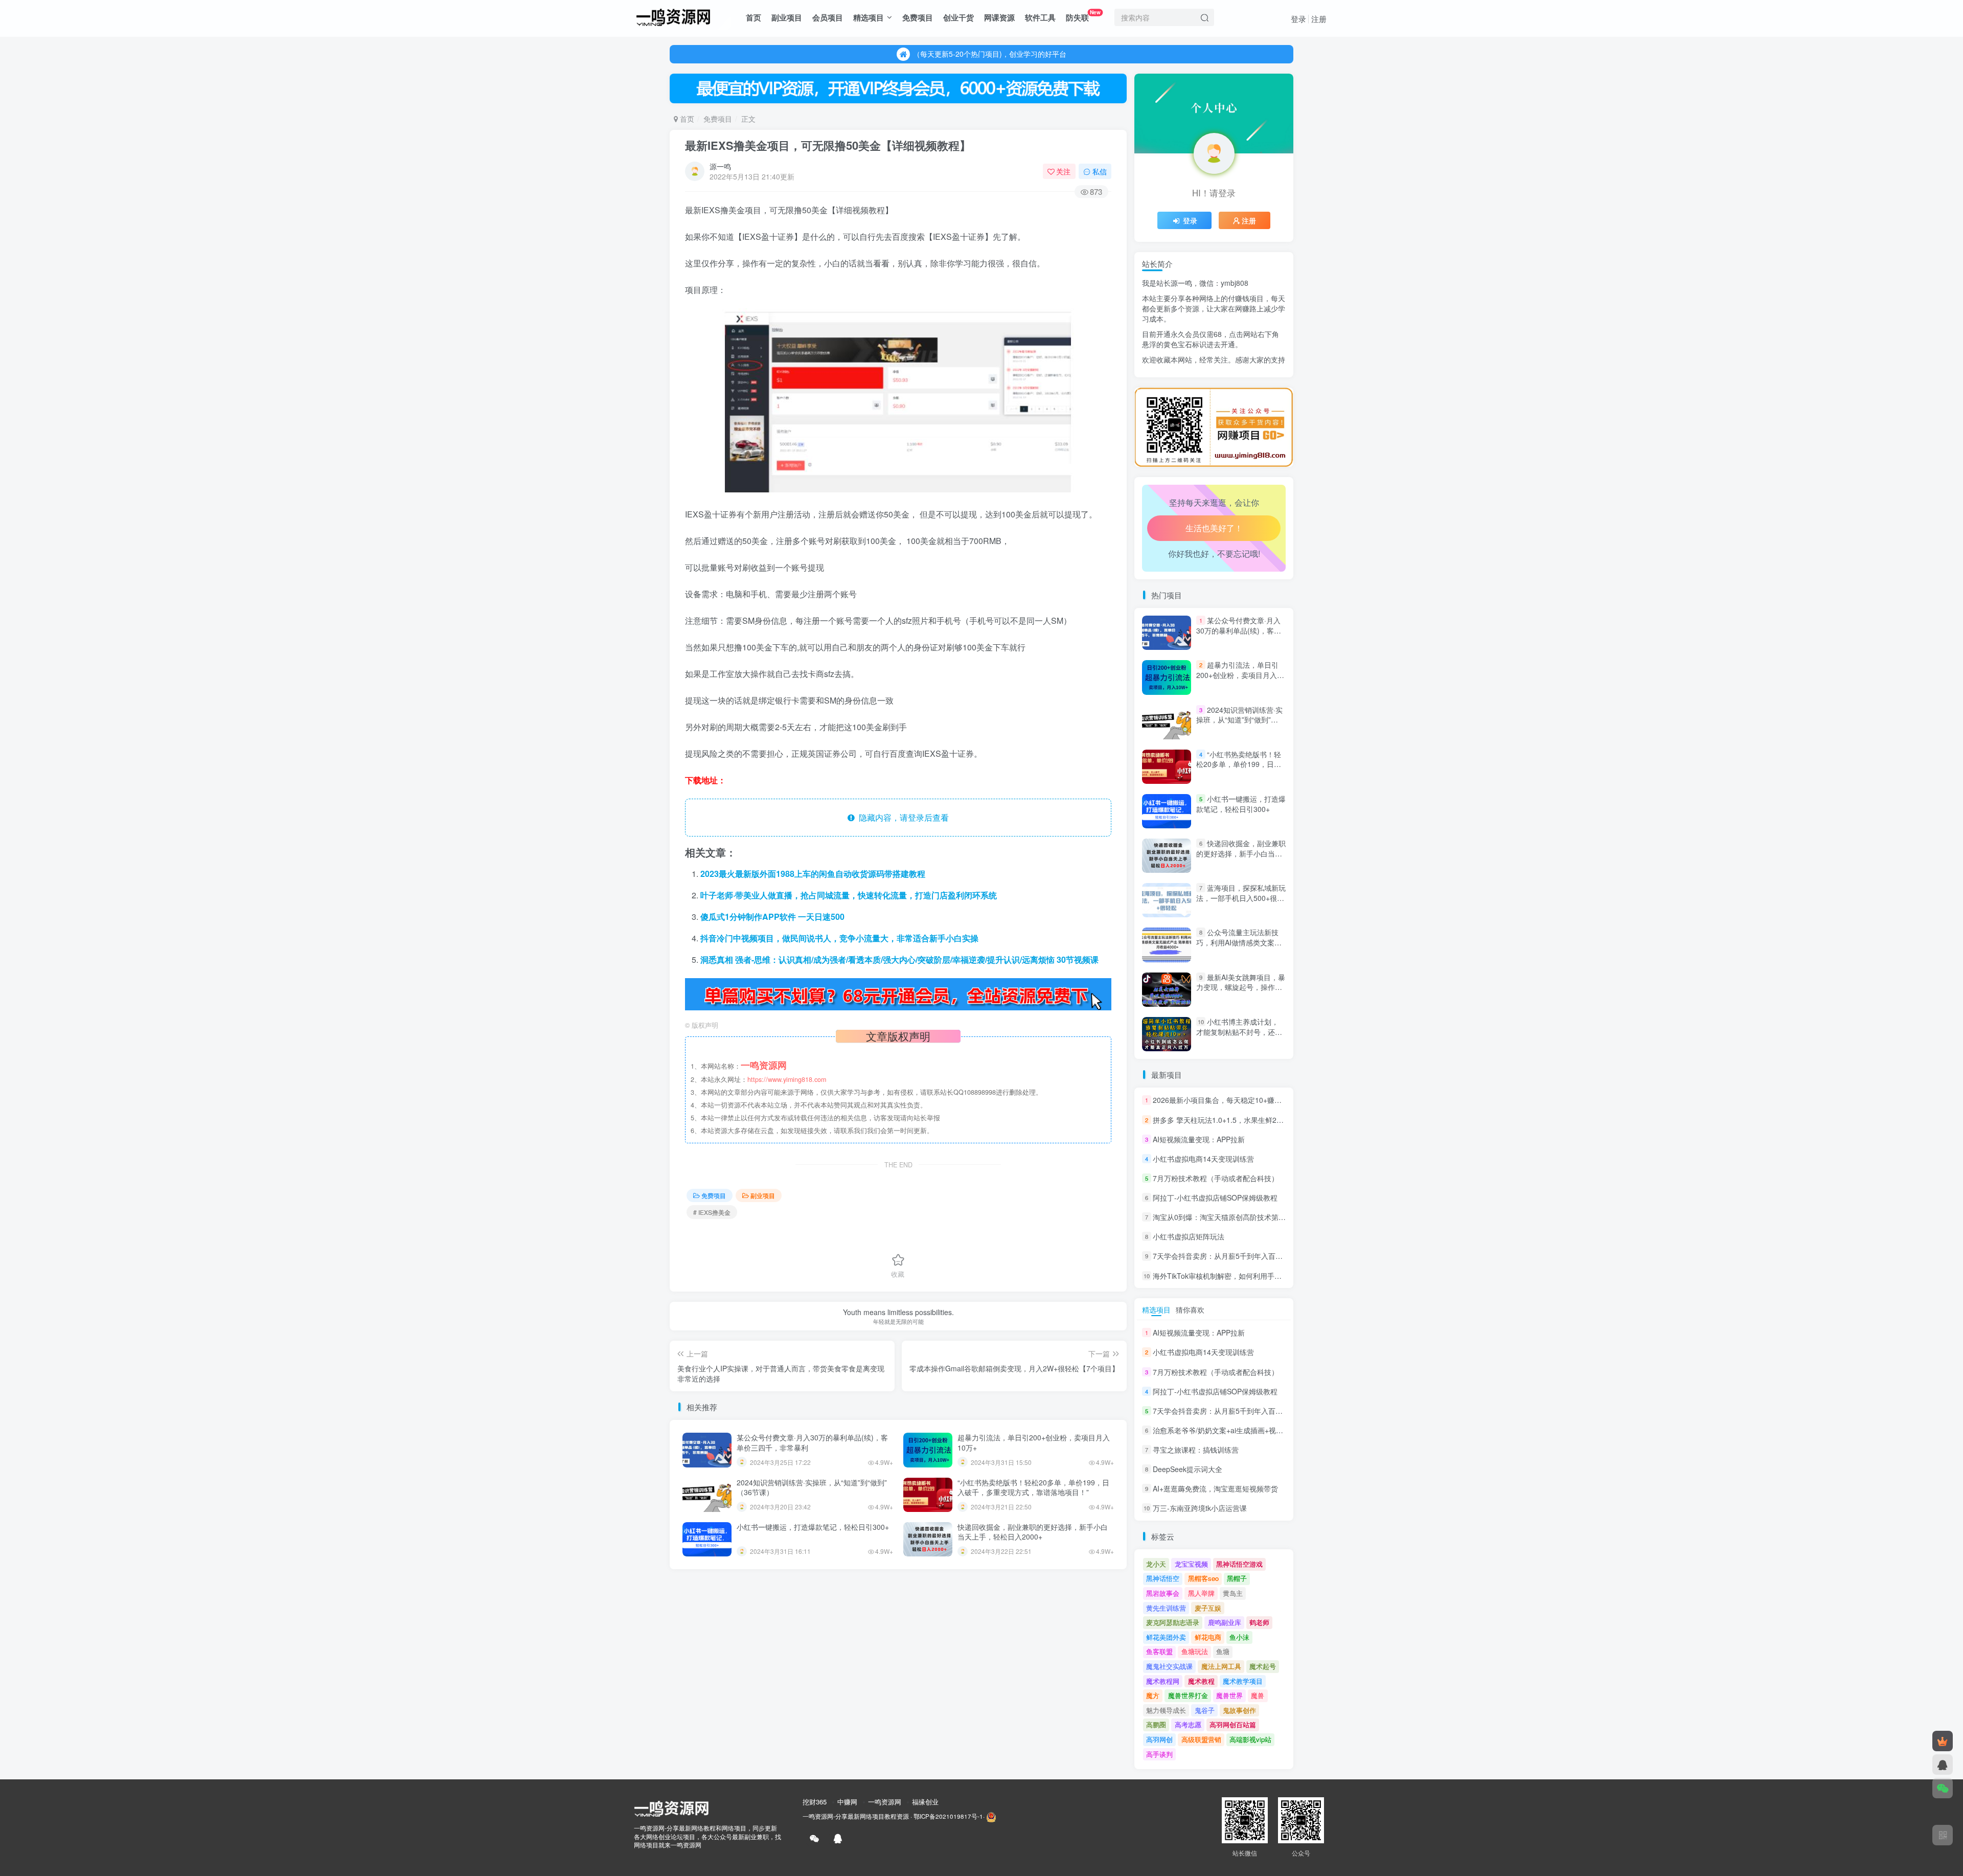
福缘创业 (925, 1802)
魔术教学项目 (1243, 1681)
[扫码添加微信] (1943, 1788)
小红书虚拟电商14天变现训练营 (1203, 1159)
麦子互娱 (1208, 1608)
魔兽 (1258, 1695)
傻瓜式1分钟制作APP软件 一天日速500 (772, 917)
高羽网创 (1159, 1739)
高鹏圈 (1156, 1724)
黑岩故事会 (1163, 1593)
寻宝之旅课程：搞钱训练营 (1196, 1450)
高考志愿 (1188, 1724)
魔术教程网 (1163, 1681)
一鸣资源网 (885, 1802)
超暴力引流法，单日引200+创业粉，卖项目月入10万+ (1034, 1442)
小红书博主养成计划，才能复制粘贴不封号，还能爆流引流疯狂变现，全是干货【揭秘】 (1239, 1037)
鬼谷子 (1205, 1710)
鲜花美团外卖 (1166, 1637)
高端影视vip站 (1250, 1739)
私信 (1100, 171)
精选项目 (869, 17)
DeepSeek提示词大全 (1188, 1469)
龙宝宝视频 (1191, 1564)
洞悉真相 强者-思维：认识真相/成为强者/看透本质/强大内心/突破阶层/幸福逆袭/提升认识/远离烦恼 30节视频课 (899, 959)
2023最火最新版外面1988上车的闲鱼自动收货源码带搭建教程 (813, 874)
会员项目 (828, 17)
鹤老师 (1259, 1622)
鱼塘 (1223, 1651)
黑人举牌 (1201, 1593)
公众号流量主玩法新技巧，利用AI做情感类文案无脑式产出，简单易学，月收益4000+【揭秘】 (1239, 948)
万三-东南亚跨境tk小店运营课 (1200, 1508)
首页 (754, 17)
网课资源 (999, 17)
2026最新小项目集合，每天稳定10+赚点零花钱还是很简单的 (1249, 1100)
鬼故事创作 (1239, 1710)
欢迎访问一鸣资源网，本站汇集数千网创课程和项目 (990, 54)
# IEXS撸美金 (712, 1212)
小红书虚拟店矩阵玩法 (1189, 1236)
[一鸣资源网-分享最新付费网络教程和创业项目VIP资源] (673, 16)
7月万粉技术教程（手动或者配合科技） (1216, 1178)
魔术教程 (1201, 1681)
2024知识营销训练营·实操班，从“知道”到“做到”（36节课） (812, 1487)
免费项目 (918, 17)
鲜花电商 (1208, 1637)
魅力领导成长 (1166, 1710)
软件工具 (1040, 17)
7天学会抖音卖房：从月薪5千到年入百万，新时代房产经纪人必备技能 (1264, 1256)
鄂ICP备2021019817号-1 (948, 1816)
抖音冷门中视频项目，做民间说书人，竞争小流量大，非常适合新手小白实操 (839, 938)
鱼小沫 (1239, 1637)
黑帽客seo (1203, 1578)
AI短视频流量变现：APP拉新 (1199, 1139)
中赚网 (847, 1802)
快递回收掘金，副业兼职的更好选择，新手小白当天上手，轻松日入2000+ (1033, 1532)
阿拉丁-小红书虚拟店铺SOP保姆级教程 (1215, 1197)
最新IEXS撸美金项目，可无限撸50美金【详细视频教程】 (828, 145)
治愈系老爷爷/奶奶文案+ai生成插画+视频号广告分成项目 (1243, 384)
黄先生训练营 (1166, 1608)
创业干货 (958, 17)
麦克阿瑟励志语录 (1173, 1622)
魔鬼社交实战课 (1169, 1666)
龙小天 (1156, 1564)
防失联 (1083, 16)
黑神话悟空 (1163, 1578)
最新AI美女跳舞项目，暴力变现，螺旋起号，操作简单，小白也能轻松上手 (1241, 987)
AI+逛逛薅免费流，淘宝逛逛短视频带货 (1215, 1488)
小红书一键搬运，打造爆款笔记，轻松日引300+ (813, 1527)
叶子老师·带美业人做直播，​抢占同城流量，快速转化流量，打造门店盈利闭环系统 (849, 895)
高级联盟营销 (1201, 1739)
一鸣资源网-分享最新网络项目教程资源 (856, 1816)
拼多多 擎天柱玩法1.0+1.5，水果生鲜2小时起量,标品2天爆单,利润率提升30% (1276, 1120)
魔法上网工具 (1221, 1666)
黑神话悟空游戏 (1239, 1564)
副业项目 (787, 17)
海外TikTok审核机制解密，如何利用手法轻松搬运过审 (1239, 1276)
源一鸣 (720, 166)
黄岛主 (1233, 1593)
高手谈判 (1159, 1754)
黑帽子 (1237, 1578)
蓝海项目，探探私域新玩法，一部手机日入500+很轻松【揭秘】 (1241, 898)
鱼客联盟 (1159, 1651)
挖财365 (815, 1802)
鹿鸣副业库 (1225, 1622)
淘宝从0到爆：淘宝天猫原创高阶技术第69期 (1223, 1217)
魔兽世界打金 (1188, 1695)
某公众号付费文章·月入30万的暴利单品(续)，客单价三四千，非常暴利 (812, 1442)
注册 (1319, 19)
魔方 (1153, 1695)
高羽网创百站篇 (1233, 1724)
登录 (1298, 19)
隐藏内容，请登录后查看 (902, 817)
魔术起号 (1263, 1666)
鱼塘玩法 (1195, 1651)
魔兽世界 (1229, 1695)
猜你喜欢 (1190, 1309)
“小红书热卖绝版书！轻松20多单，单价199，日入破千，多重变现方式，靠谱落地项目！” (1033, 1487)
